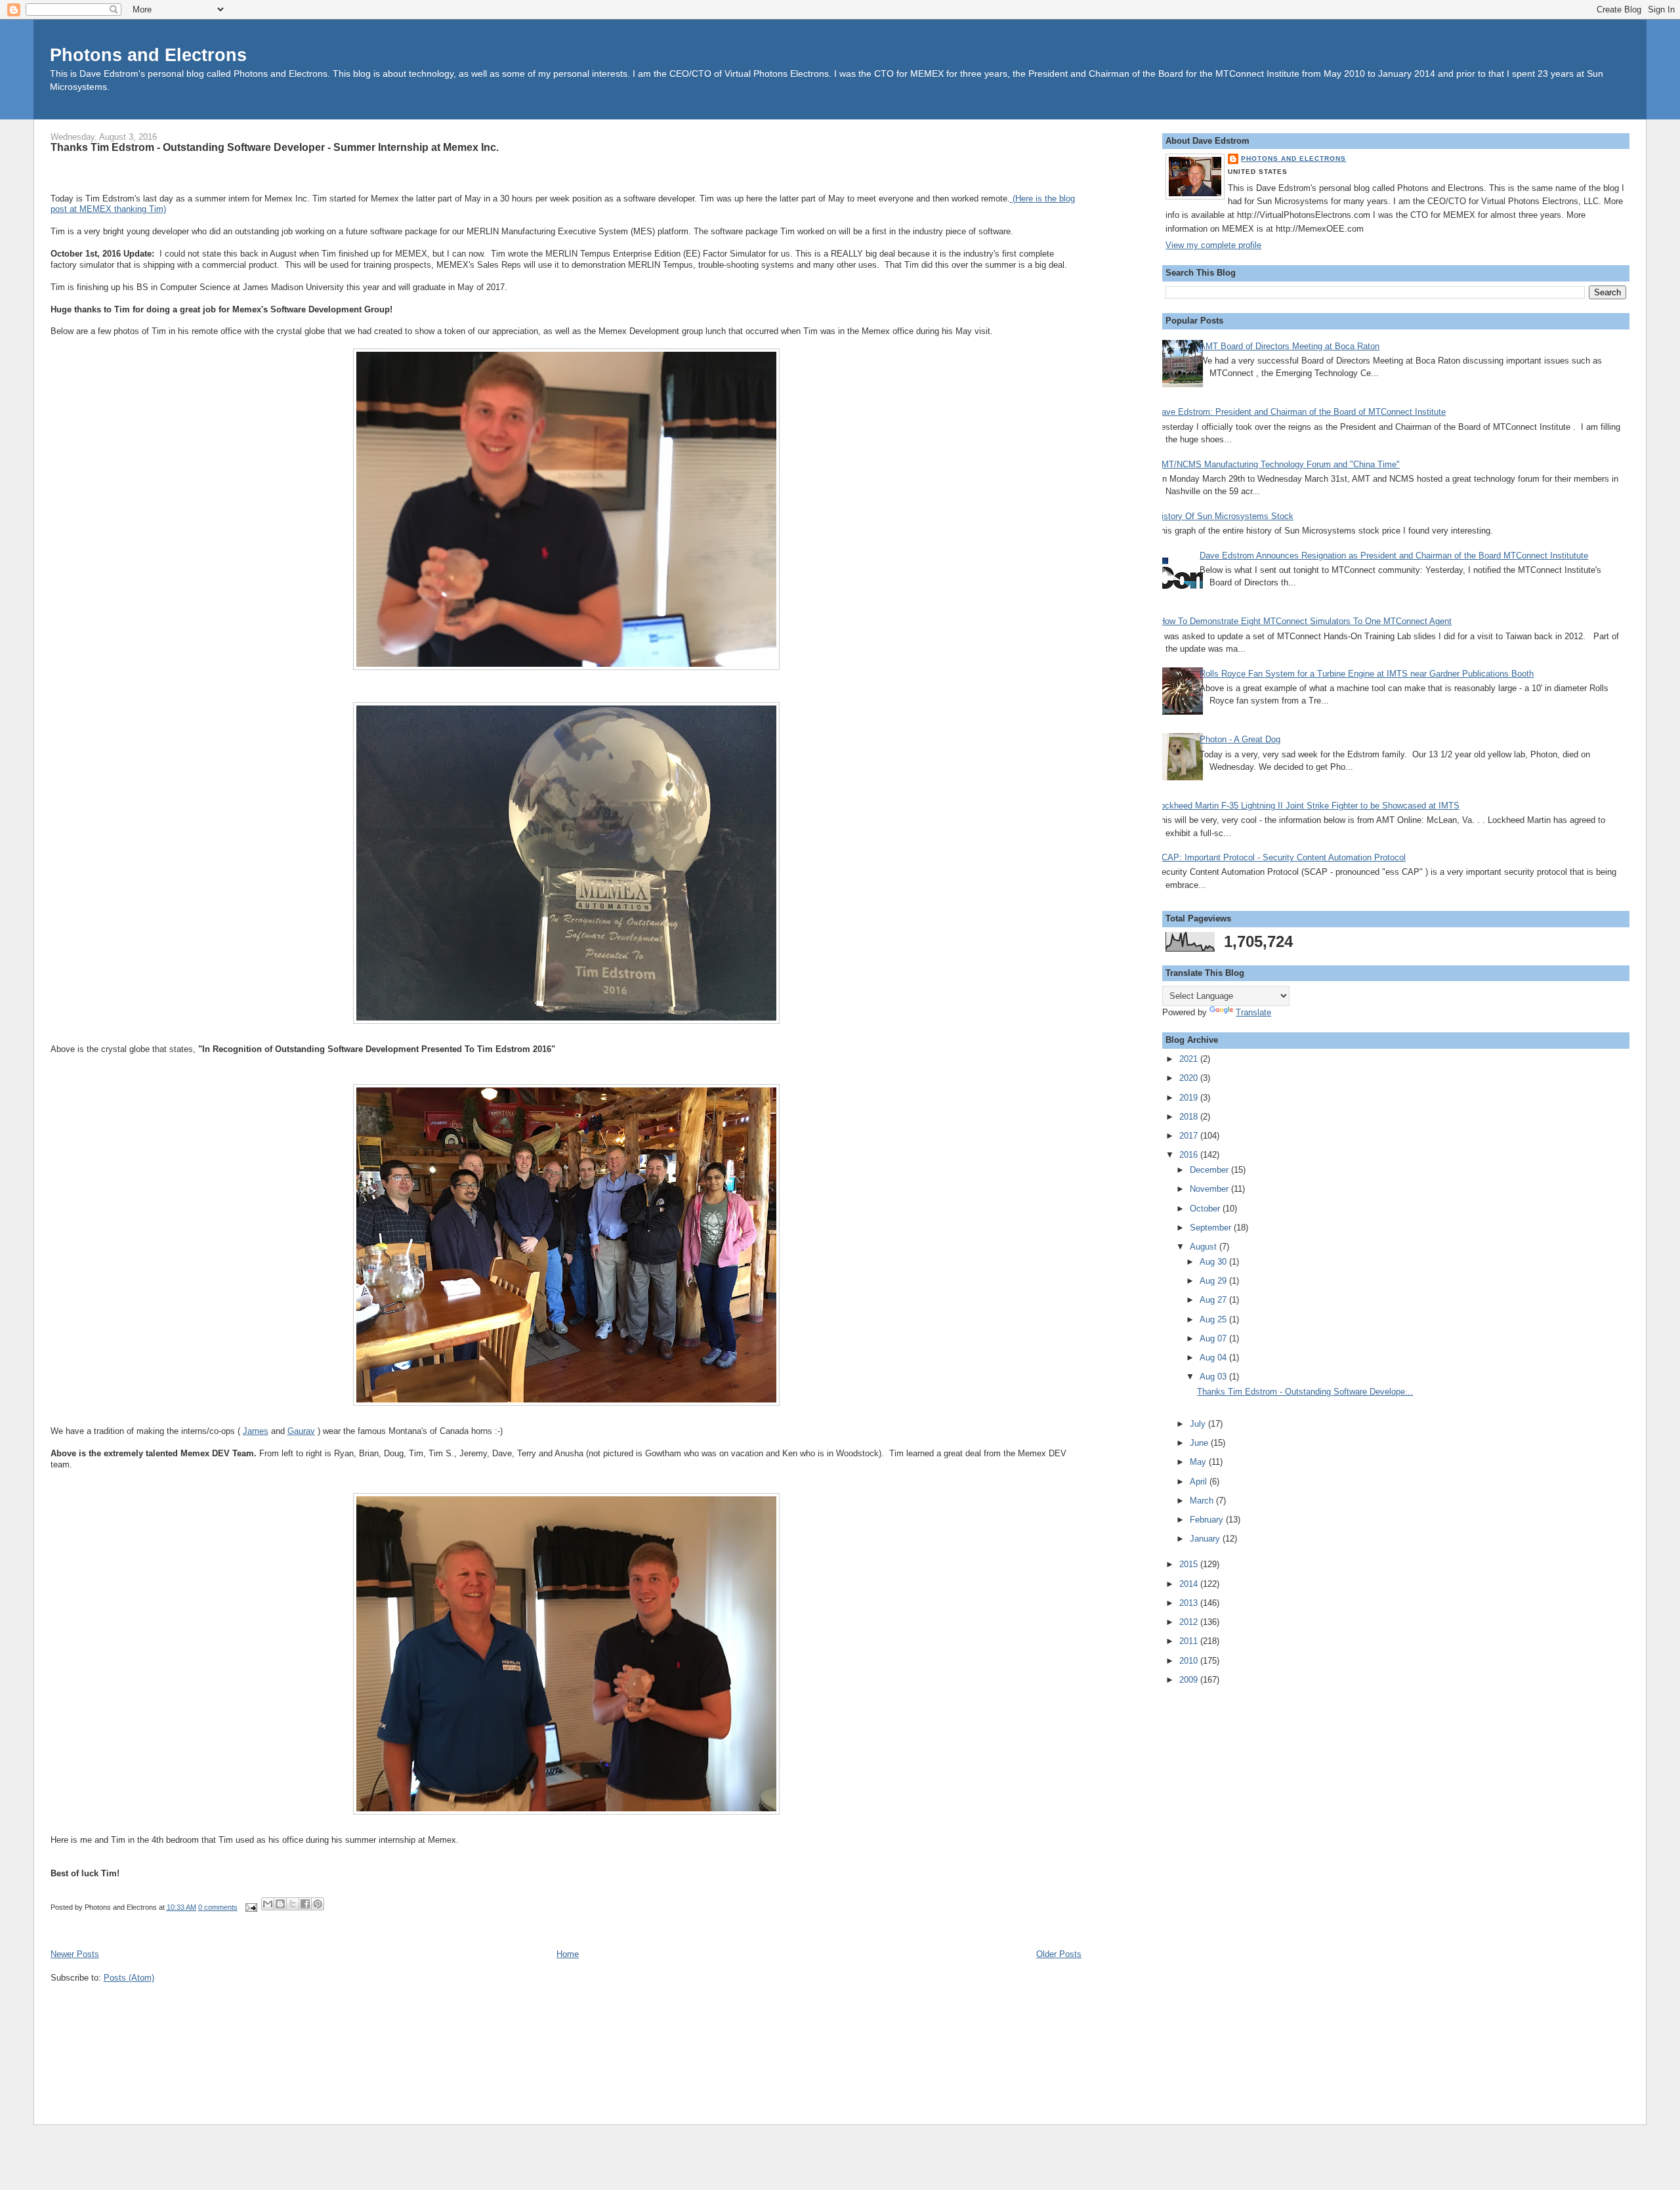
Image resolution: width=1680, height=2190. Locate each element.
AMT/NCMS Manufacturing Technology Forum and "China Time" (1278, 464)
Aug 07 (1214, 1338)
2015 (1190, 1564)
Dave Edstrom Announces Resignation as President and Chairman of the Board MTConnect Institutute (1394, 556)
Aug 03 (1214, 1377)
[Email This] (268, 1904)
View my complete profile (1213, 245)
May (1199, 1462)
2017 (1190, 1136)
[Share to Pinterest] (318, 1904)
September (1212, 1228)
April (1200, 1482)
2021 (1190, 1059)
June (1200, 1443)
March (1203, 1501)
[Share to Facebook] (305, 1904)
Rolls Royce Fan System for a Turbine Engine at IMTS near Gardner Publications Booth (1367, 674)
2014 (1190, 1584)
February (1208, 1520)
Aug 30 (1214, 1262)
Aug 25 (1214, 1319)
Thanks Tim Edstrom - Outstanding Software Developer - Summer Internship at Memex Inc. (275, 147)
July (1199, 1424)
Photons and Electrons (148, 55)
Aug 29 (1214, 1281)
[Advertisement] (1218, 1896)
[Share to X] (293, 1904)
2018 (1190, 1117)
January (1206, 1539)
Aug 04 (1214, 1358)
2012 (1190, 1622)
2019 (1190, 1098)
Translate (1253, 1012)
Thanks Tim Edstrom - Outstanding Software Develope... (1305, 1392)
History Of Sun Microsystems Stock (1225, 516)
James (256, 1431)
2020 (1190, 1078)
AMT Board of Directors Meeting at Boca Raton (1290, 346)
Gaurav (301, 1431)
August (1205, 1247)
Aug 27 (1214, 1300)
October (1206, 1209)
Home (568, 1954)
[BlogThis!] (280, 1904)
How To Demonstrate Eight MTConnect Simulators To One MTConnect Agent (1305, 621)
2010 (1190, 1661)
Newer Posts (75, 1954)
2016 (1190, 1155)
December (1210, 1170)
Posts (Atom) (129, 1978)
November (1210, 1189)
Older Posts (1059, 1954)
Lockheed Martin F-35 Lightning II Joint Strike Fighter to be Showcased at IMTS (1308, 806)
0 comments (218, 1907)
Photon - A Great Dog (1240, 739)
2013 (1190, 1603)
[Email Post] (251, 1907)
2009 (1190, 1680)
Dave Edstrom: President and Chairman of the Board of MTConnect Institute (1301, 412)
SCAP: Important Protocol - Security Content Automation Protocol (1281, 857)
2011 (1190, 1641)
